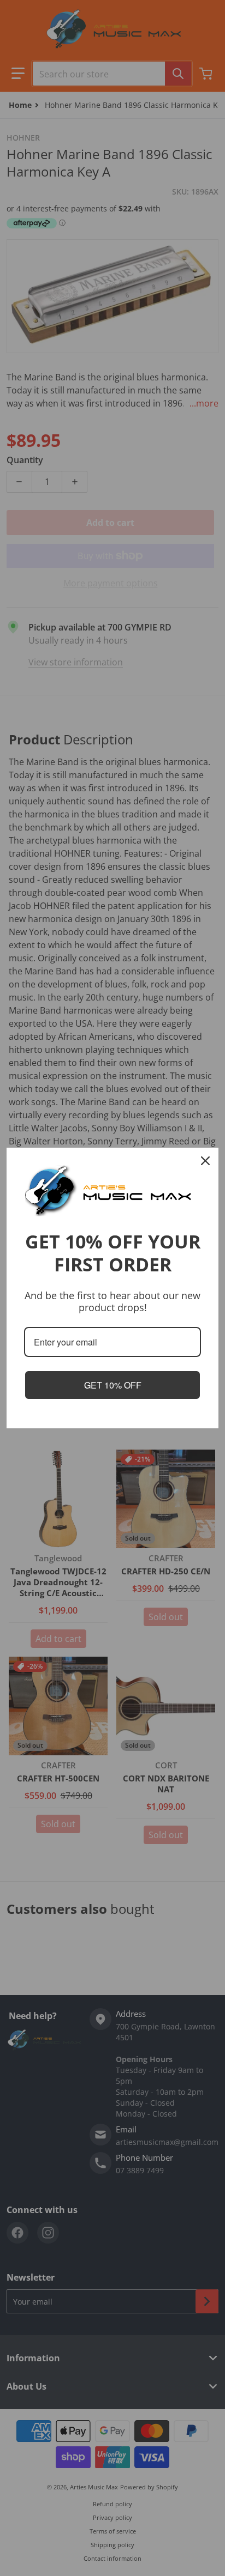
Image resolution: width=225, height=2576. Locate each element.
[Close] (205, 1161)
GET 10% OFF (113, 1385)
